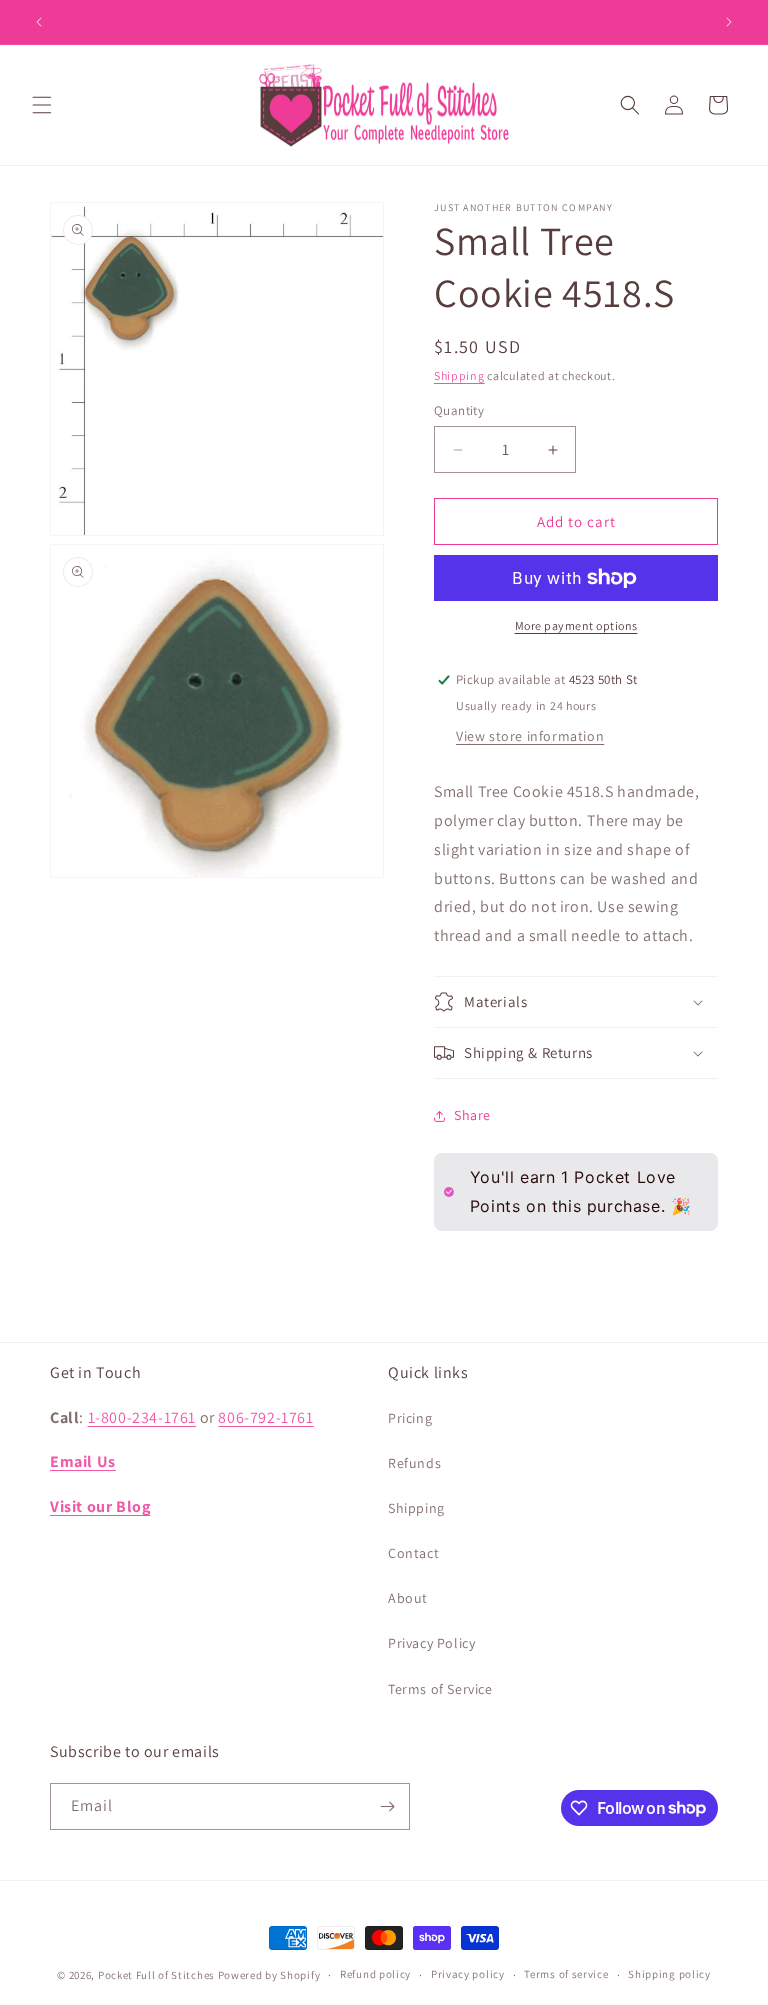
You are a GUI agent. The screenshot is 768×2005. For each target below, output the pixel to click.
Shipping (459, 375)
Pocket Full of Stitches (156, 1975)
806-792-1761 (265, 1417)
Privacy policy (468, 1974)
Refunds (414, 1463)
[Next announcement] (729, 22)
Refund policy (375, 1974)
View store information (530, 736)
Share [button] (472, 1115)
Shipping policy (669, 1974)
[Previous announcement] (39, 22)
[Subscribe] (387, 1806)
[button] (42, 105)
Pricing (410, 1418)
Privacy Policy (431, 1643)
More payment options (576, 625)
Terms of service (566, 1974)
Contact (413, 1553)
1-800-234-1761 (142, 1417)
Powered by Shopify (269, 1975)
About (408, 1598)
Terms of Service (440, 1689)
